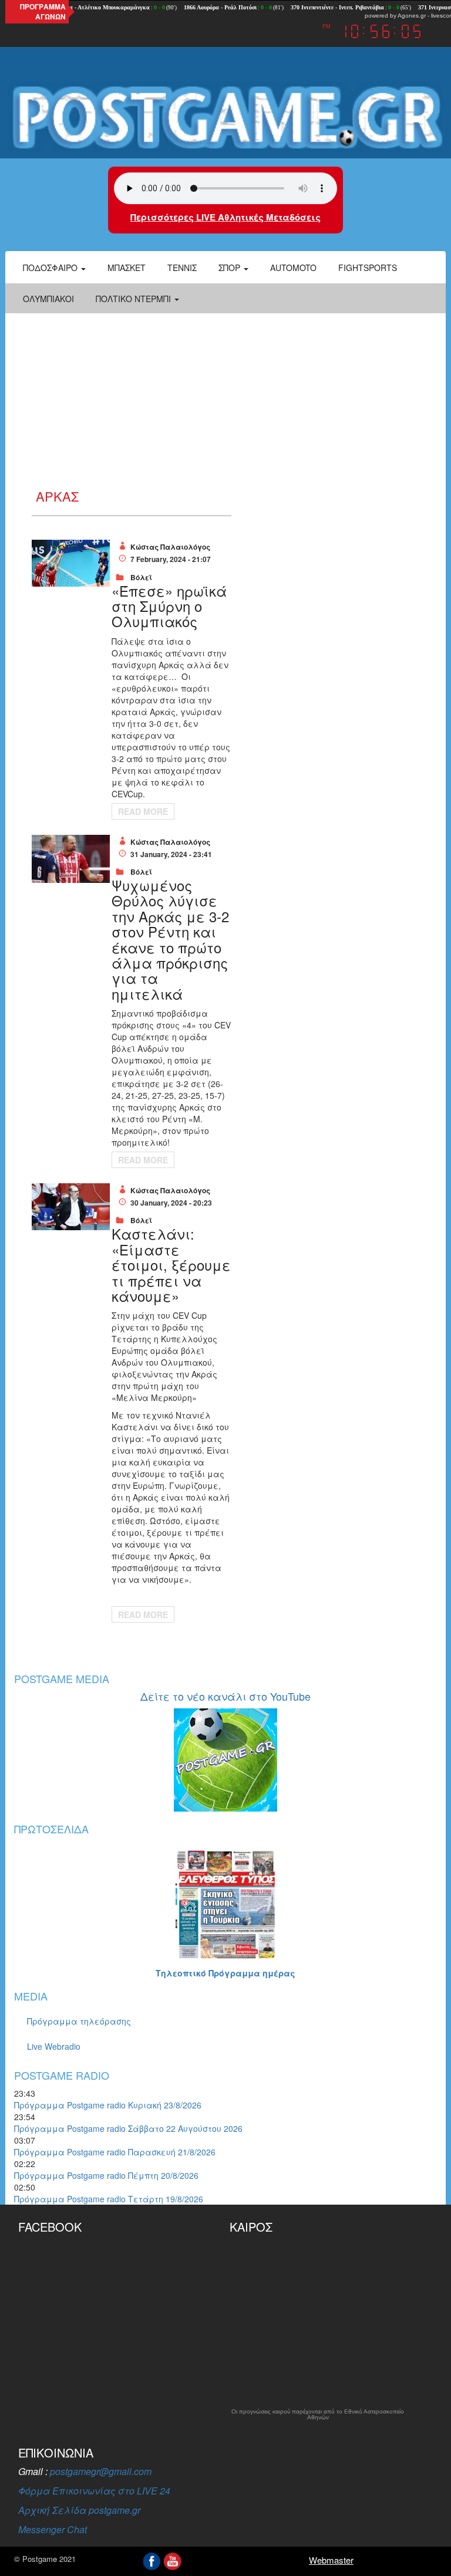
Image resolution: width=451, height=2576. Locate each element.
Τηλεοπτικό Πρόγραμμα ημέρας (225, 1973)
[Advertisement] (225, 401)
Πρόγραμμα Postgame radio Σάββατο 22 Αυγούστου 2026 (128, 2128)
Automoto (293, 268)
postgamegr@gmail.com (101, 2471)
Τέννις (182, 268)
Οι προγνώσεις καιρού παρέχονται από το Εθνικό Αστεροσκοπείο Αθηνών (318, 2415)
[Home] (225, 117)
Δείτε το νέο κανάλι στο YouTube (225, 1696)
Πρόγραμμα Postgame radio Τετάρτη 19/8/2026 (109, 2199)
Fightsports (368, 268)
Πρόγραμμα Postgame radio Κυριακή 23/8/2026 (108, 2105)
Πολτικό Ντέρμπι (134, 299)
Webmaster (331, 2560)
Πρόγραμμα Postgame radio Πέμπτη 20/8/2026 (106, 2175)
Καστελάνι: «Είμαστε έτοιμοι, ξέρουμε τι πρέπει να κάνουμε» (171, 1265)
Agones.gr (412, 16)
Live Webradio (54, 2046)
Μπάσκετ (127, 268)
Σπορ (230, 268)
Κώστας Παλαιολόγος (170, 547)
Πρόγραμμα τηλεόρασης (79, 2021)
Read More (143, 811)
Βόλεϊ (141, 577)
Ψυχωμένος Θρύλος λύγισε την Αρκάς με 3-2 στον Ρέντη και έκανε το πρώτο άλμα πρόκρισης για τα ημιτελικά (170, 939)
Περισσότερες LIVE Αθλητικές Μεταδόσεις (225, 217)
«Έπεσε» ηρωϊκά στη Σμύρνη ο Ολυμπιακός (169, 606)
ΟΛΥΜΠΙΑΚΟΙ (48, 299)
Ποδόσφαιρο (51, 268)
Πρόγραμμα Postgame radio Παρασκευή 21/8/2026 (115, 2152)
